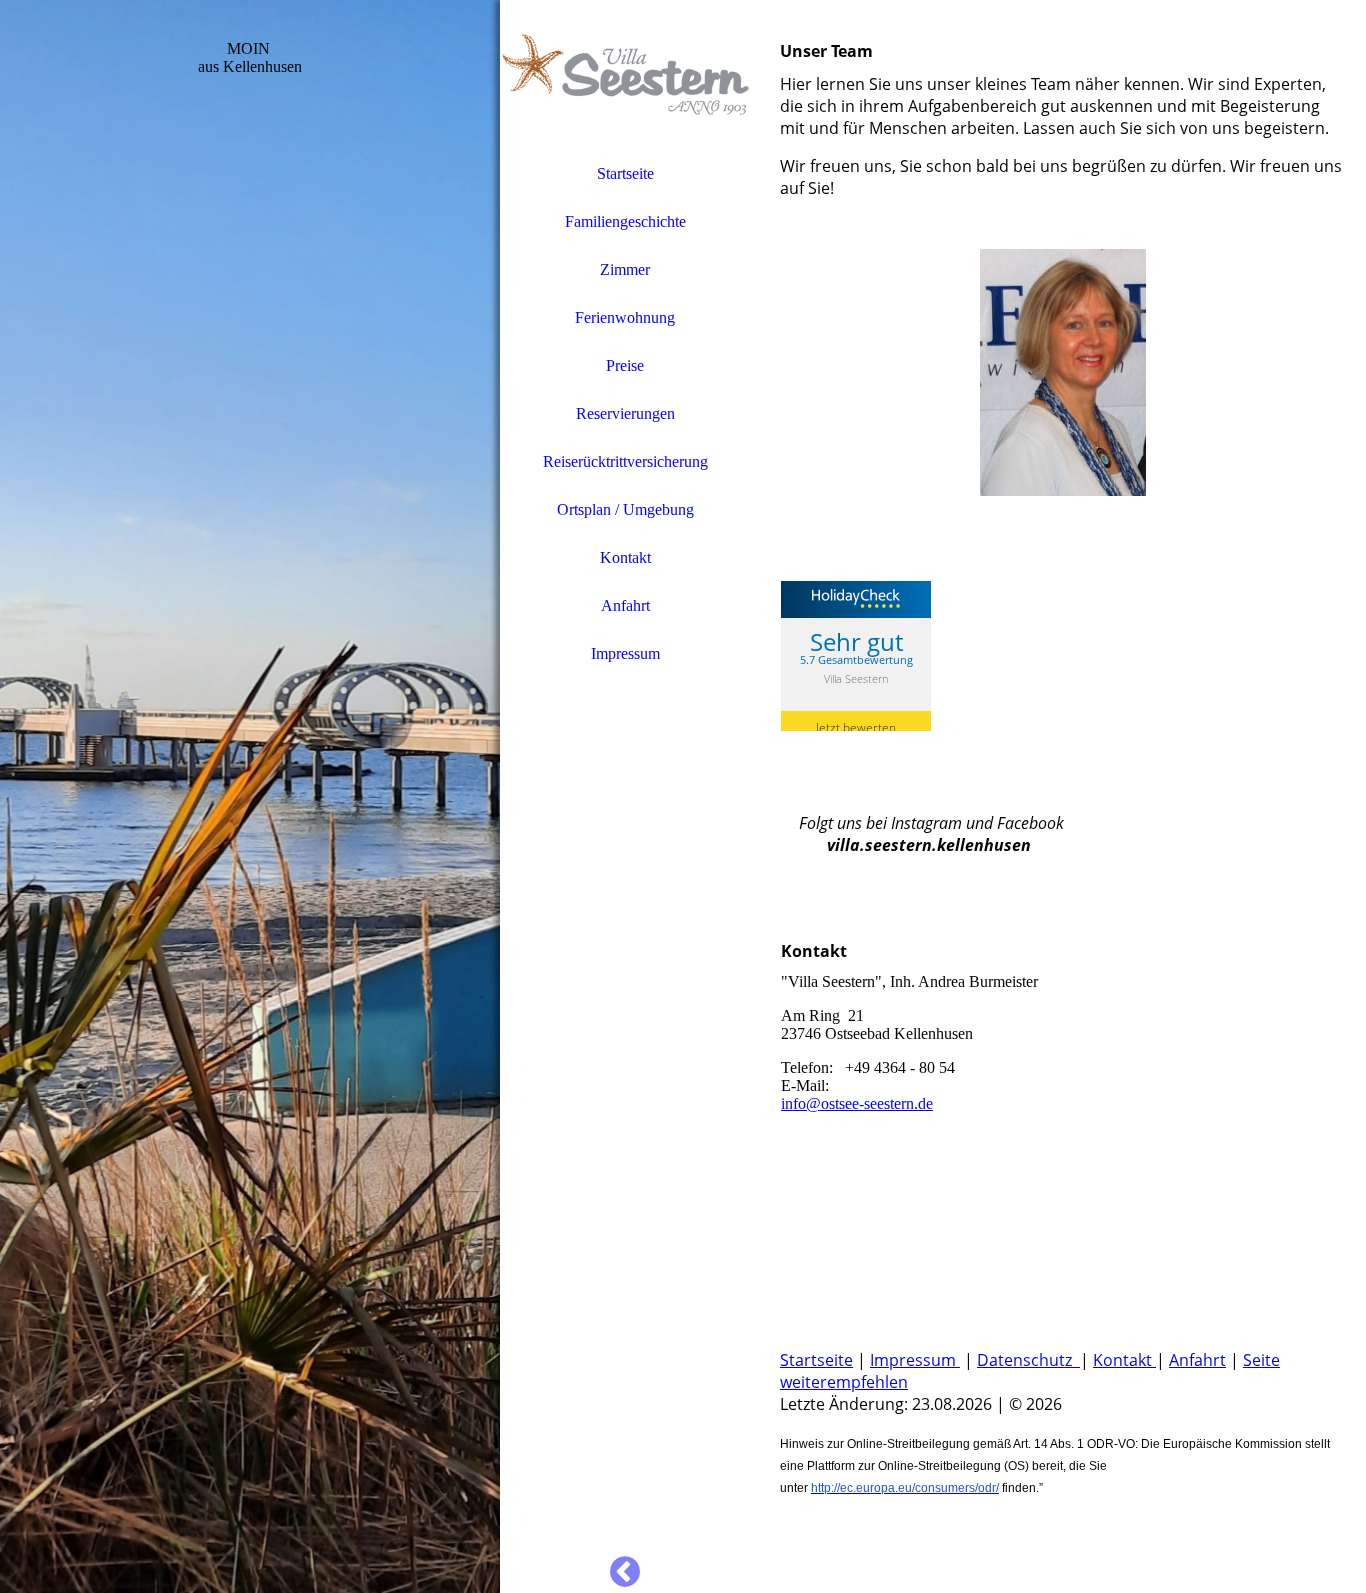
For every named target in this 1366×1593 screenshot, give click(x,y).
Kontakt (625, 557)
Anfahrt (625, 605)
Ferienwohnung (625, 317)
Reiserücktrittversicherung (625, 461)
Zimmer (625, 269)
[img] (250, 796)
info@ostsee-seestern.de (857, 1103)
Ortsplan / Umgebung (625, 509)
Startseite (625, 173)
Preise (625, 365)
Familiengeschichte (625, 221)
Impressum (625, 653)
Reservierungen (625, 413)
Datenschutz (1028, 1360)
